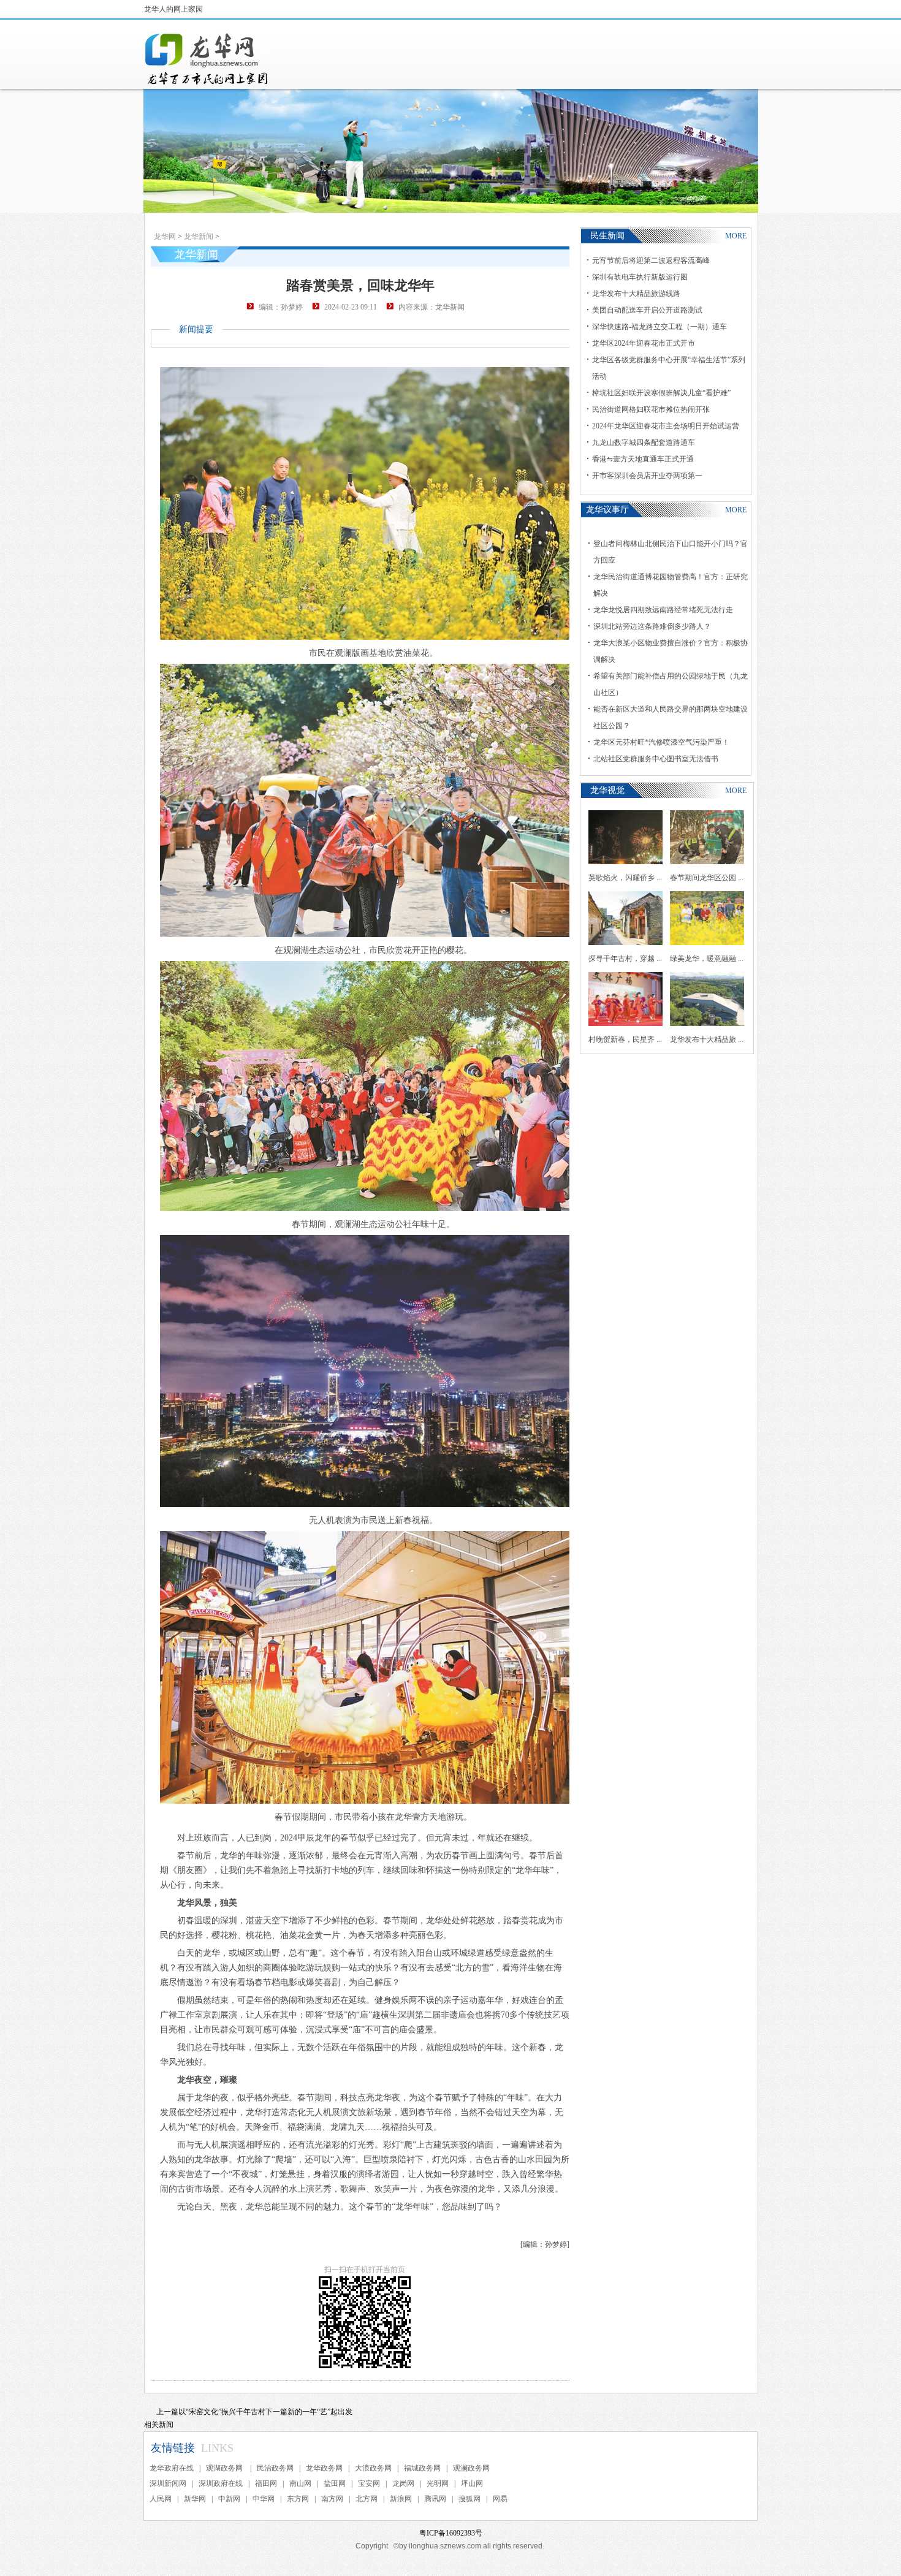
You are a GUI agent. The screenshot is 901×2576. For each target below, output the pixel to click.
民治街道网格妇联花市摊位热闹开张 (651, 409)
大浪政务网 (373, 2468)
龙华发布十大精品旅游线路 (636, 294)
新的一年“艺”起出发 (320, 2412)
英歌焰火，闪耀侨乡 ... (625, 878)
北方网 (367, 2499)
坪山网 (472, 2483)
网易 (500, 2499)
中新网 (229, 2499)
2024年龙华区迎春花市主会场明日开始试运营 (666, 426)
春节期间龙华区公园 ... (707, 878)
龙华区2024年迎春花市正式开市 (644, 343)
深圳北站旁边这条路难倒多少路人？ (652, 626)
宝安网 (369, 2483)
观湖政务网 (225, 2468)
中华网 (264, 2499)
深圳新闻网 (168, 2483)
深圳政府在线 (221, 2483)
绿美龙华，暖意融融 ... (707, 959)
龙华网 (165, 237)
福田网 (266, 2483)
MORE (736, 236)
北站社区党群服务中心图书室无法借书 (656, 759)
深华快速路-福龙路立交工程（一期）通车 (660, 327)
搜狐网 (470, 2499)
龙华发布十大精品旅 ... (707, 1039)
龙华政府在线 (172, 2468)
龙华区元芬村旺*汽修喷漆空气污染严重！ (661, 742)
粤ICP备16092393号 (451, 2533)
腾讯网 (435, 2499)
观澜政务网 (471, 2468)
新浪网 (401, 2499)
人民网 (161, 2499)
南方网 (332, 2499)
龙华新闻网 (207, 59)
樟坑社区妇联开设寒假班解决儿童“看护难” (661, 393)
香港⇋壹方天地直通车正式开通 (643, 459)
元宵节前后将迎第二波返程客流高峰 (651, 260)
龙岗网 (403, 2483)
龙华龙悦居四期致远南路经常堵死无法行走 (663, 610)
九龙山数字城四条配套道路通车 (644, 443)
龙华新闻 (199, 237)
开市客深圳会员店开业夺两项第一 (647, 476)
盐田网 (335, 2483)
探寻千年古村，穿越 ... (625, 959)
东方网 (298, 2499)
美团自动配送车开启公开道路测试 (647, 310)
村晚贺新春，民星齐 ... (625, 1039)
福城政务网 (422, 2468)
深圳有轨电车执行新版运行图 (640, 277)
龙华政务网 (324, 2468)
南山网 (300, 2483)
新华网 (195, 2499)
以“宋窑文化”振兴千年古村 (222, 2412)
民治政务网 (275, 2468)
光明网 (438, 2483)
